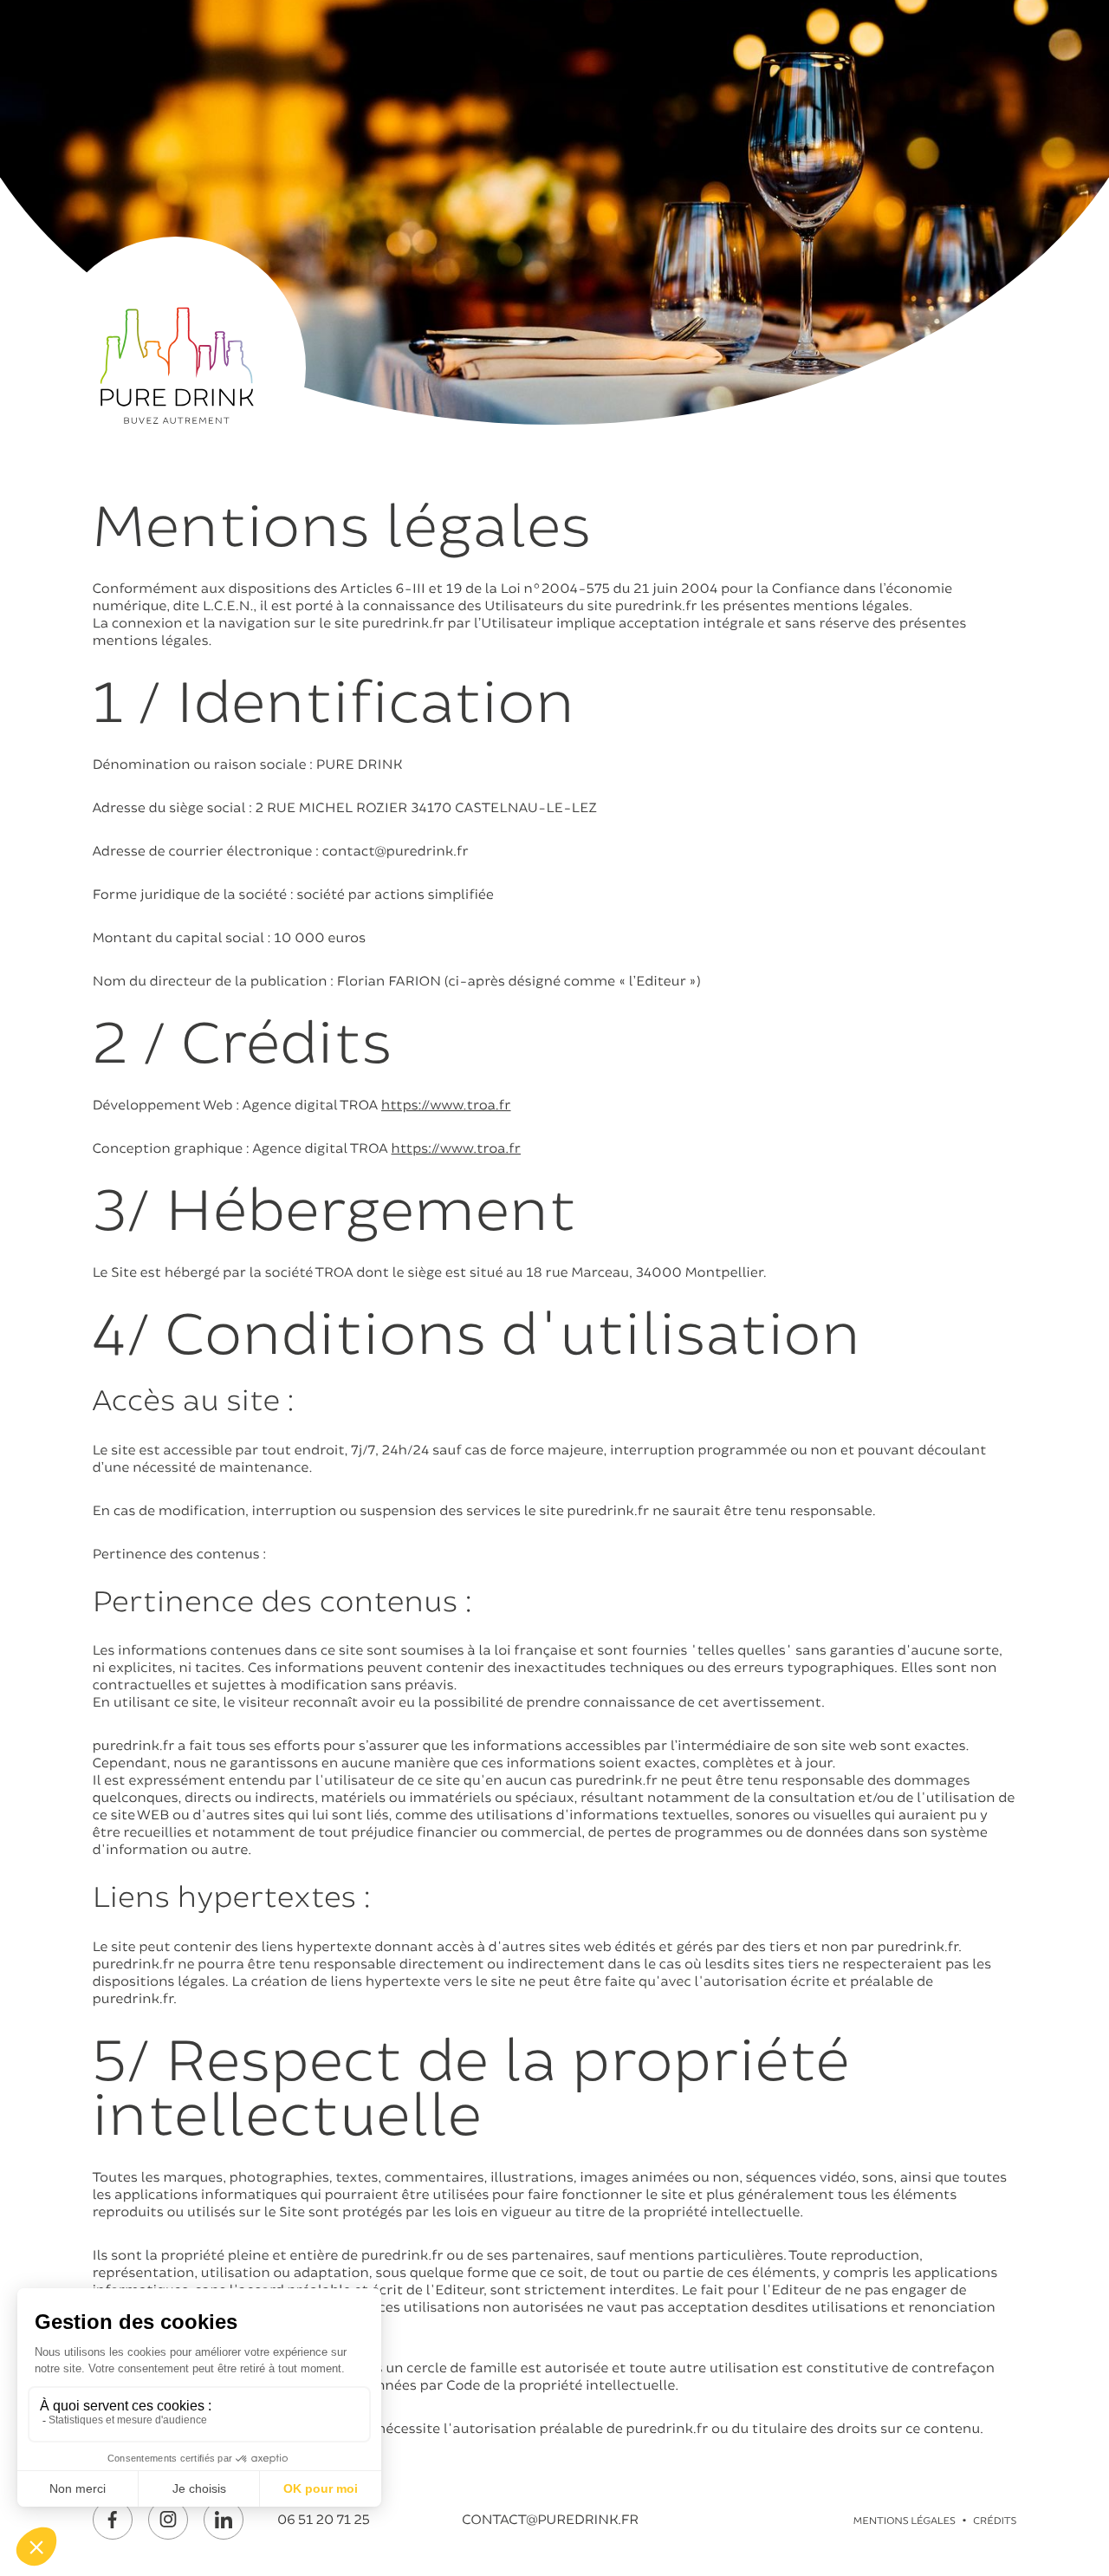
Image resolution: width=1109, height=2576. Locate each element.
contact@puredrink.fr (550, 2520)
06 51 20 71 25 (324, 2520)
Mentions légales (905, 2521)
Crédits (995, 2521)
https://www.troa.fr (446, 1105)
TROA (334, 1272)
